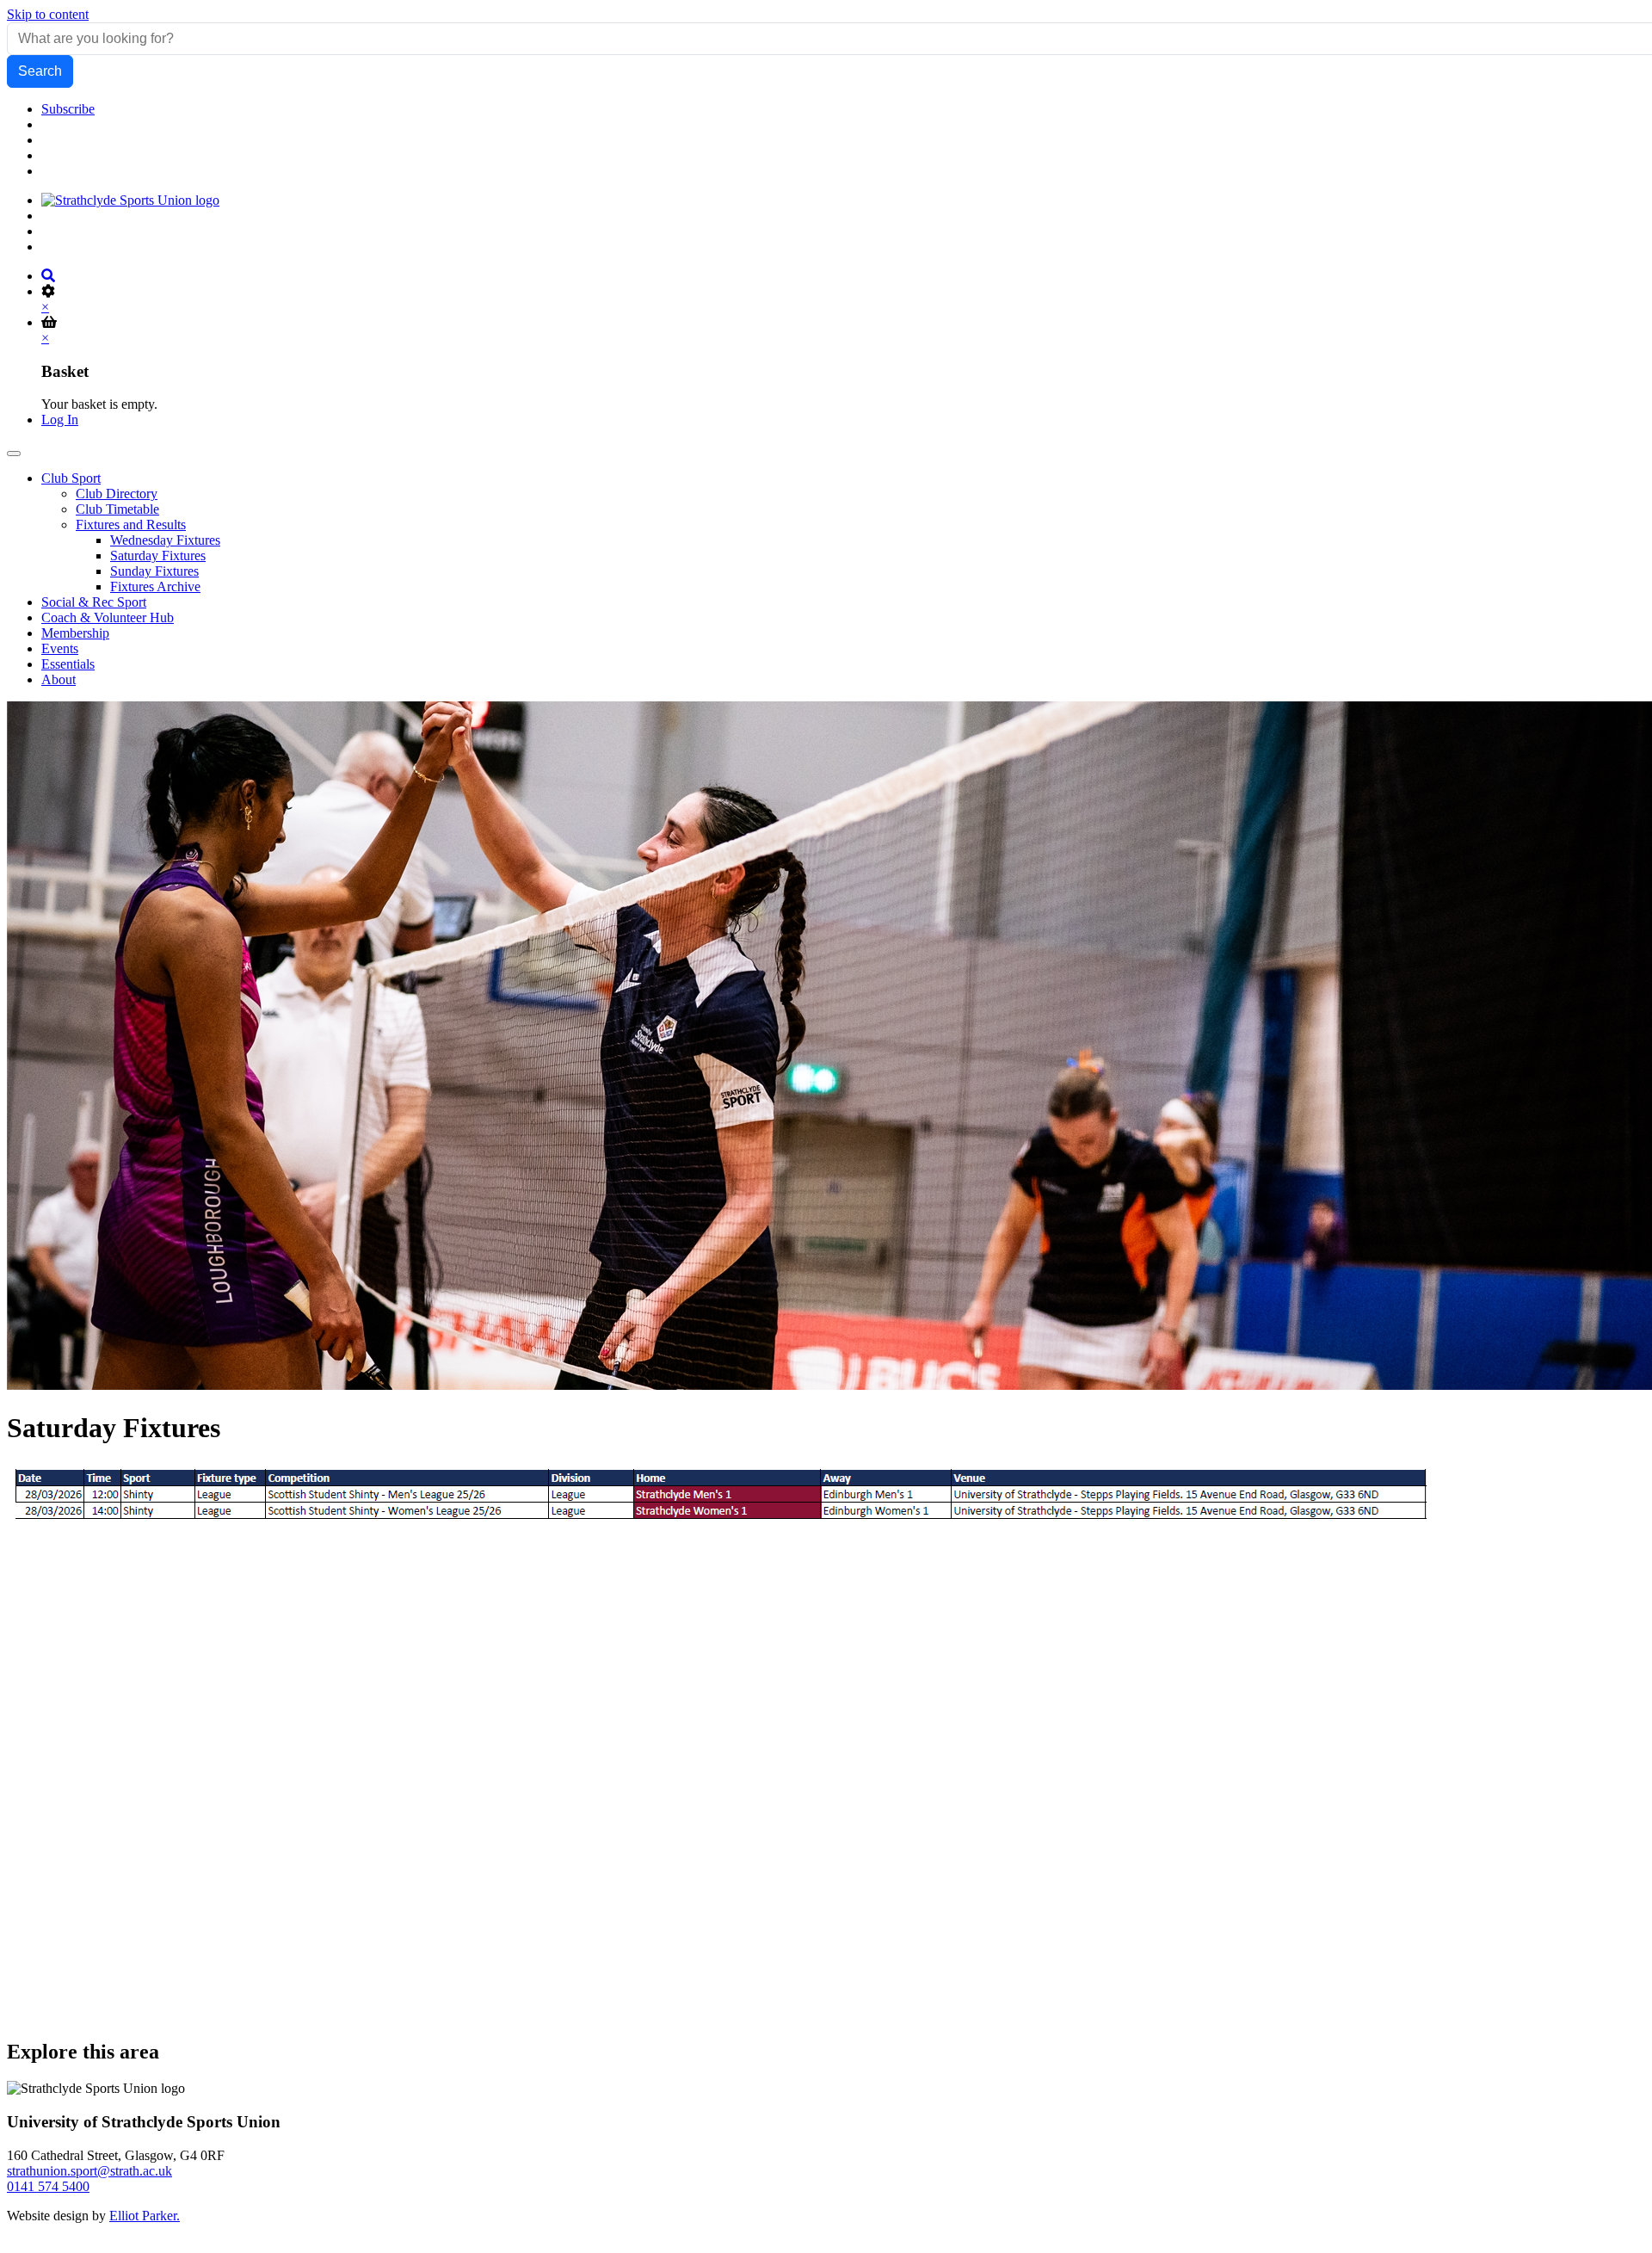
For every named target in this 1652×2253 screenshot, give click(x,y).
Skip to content (48, 14)
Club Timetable (117, 509)
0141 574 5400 (48, 2186)
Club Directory (117, 494)
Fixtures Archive (155, 586)
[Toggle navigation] (14, 454)
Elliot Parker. (145, 2216)
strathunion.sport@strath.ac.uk (89, 2171)
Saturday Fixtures (158, 556)
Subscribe (68, 109)
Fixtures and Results (131, 525)
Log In (60, 420)
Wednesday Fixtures (165, 540)
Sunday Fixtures (154, 571)
